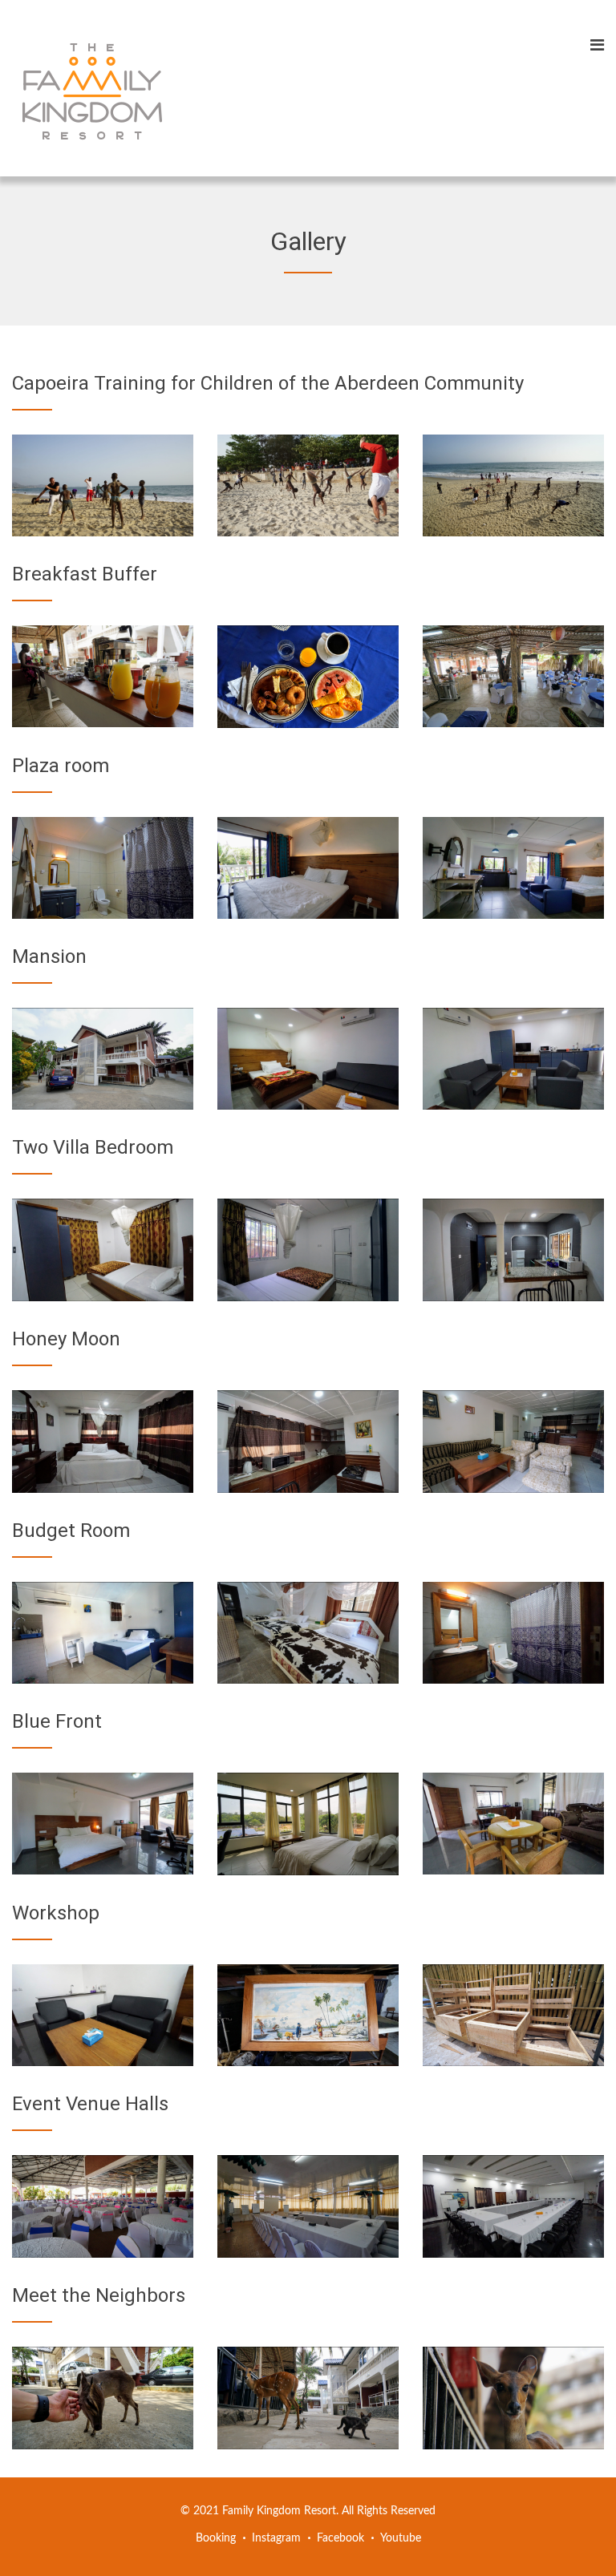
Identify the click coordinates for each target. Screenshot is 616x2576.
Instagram (276, 2538)
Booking (216, 2538)
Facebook (340, 2538)
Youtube (401, 2538)
